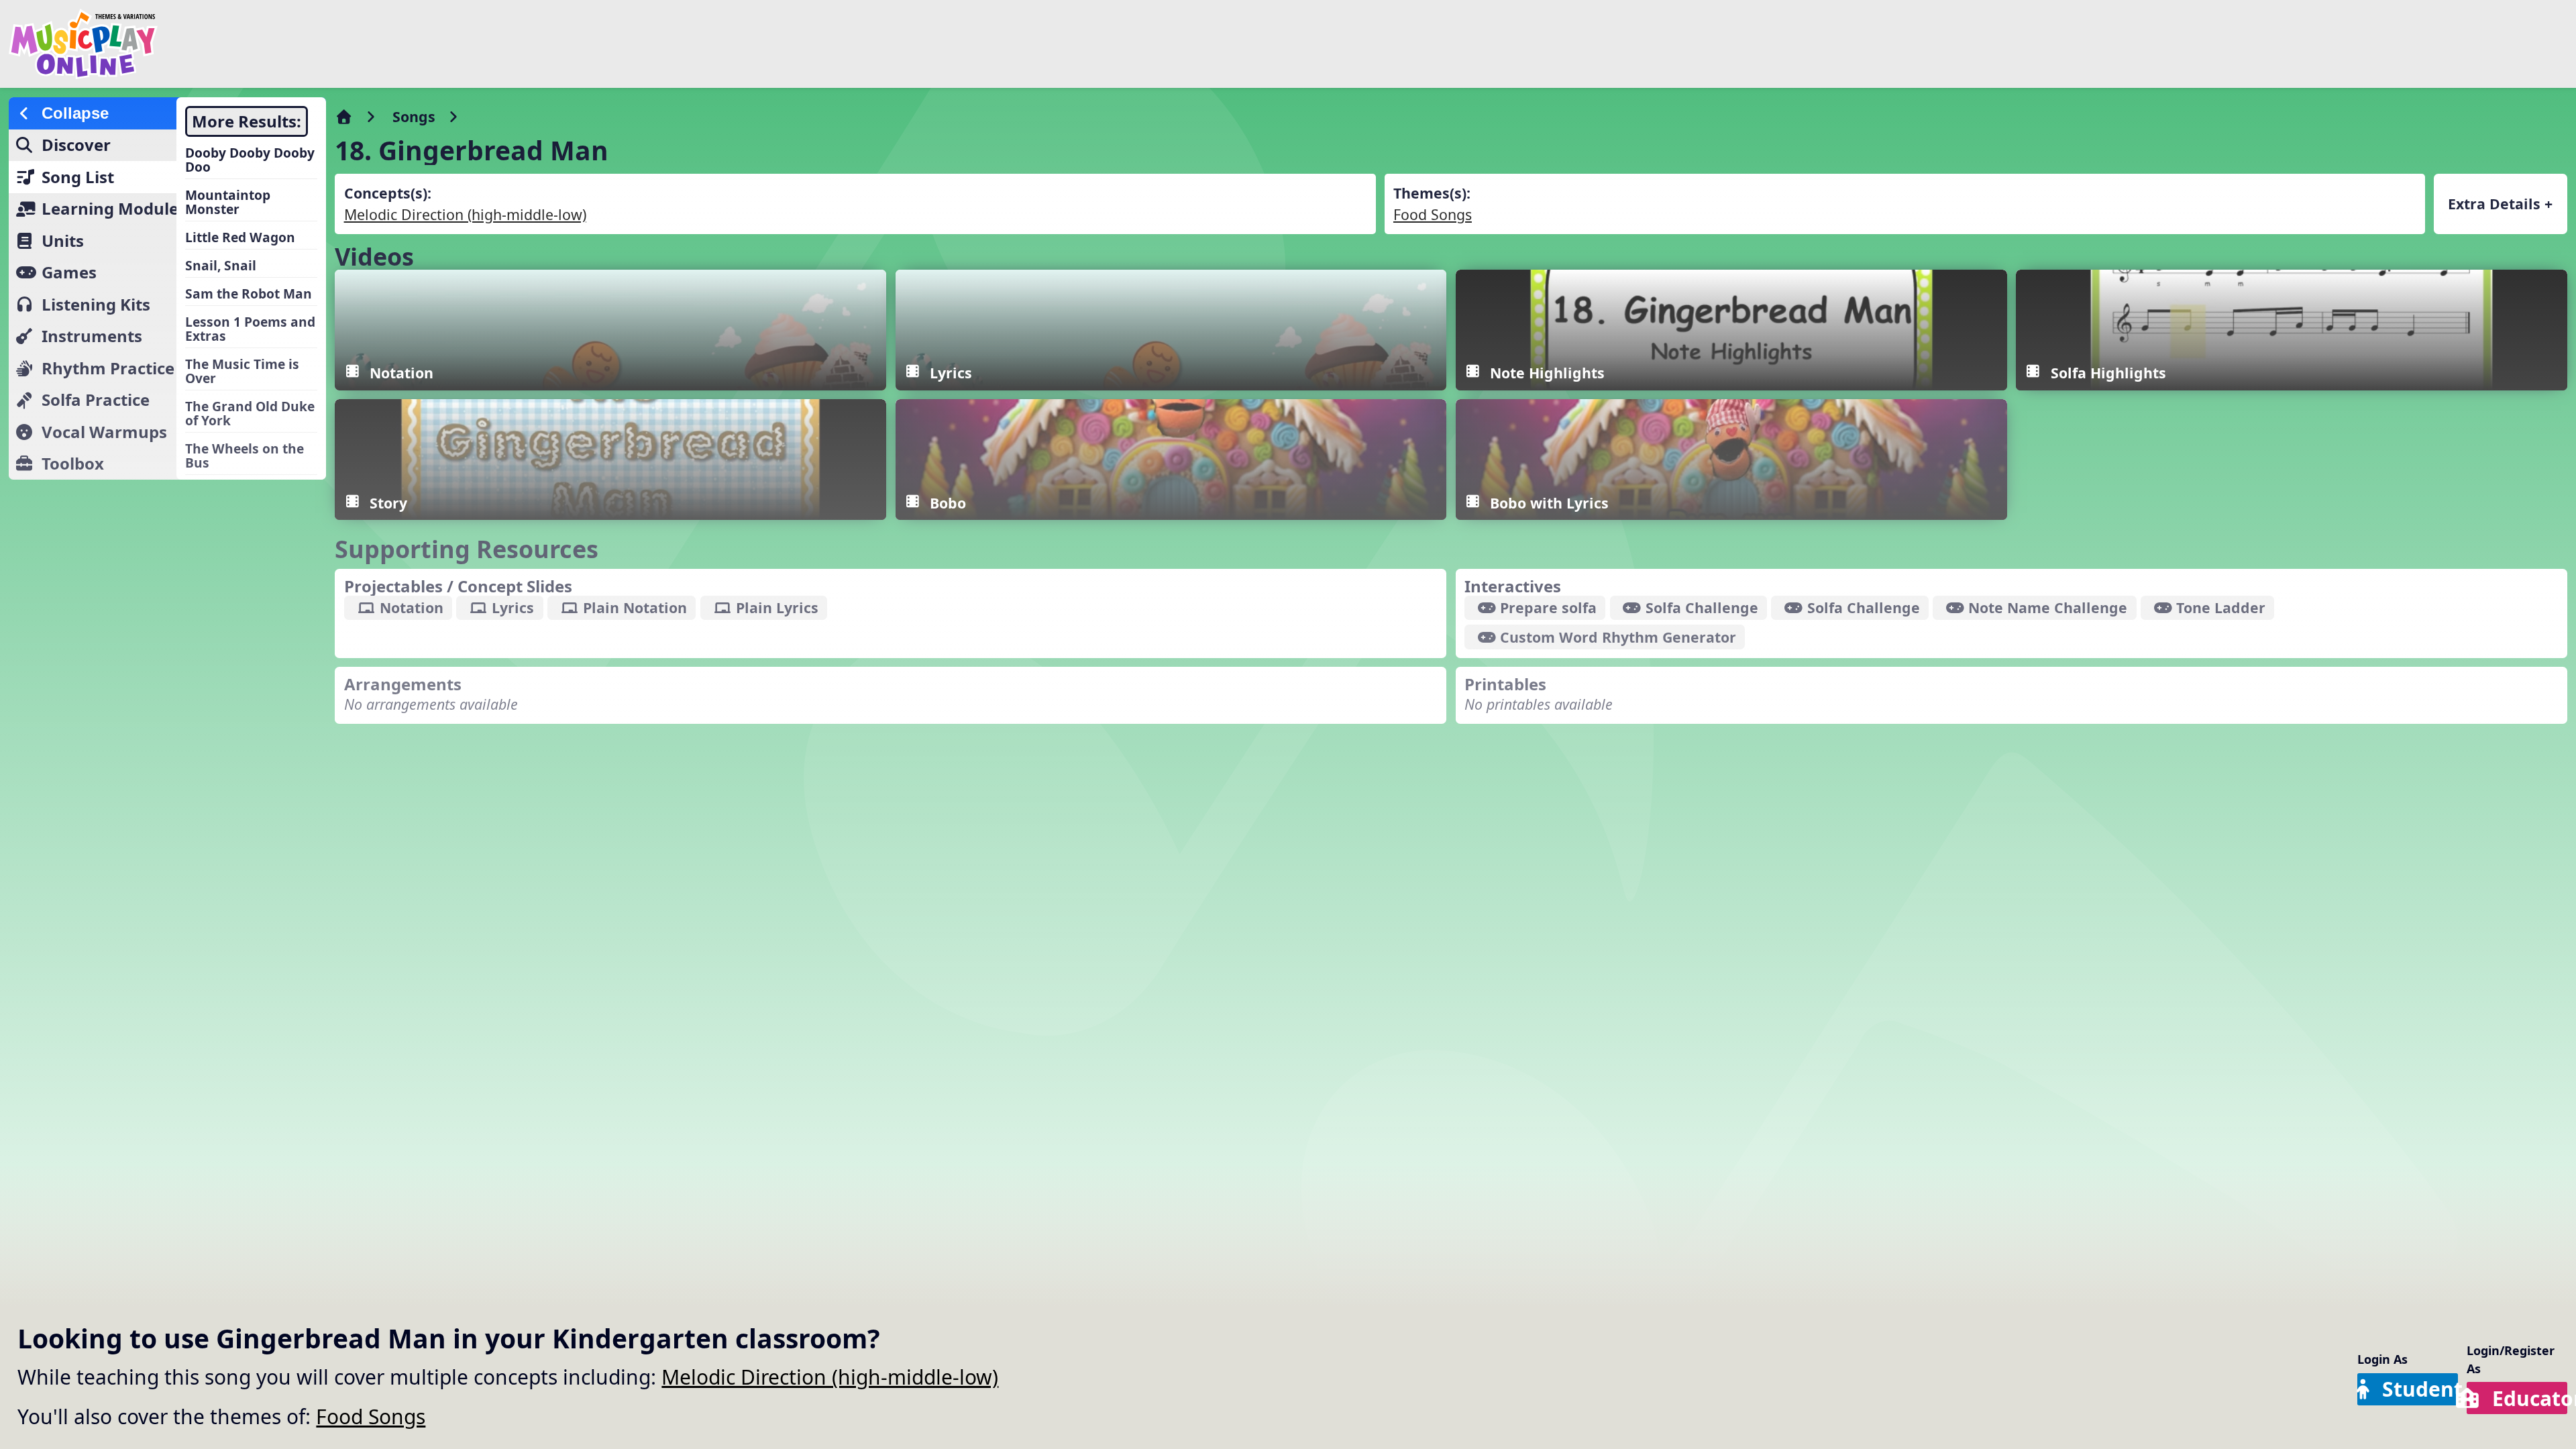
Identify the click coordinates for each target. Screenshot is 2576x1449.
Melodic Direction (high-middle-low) (830, 1377)
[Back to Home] (431, 44)
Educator (2530, 1398)
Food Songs (371, 1416)
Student (2420, 1389)
